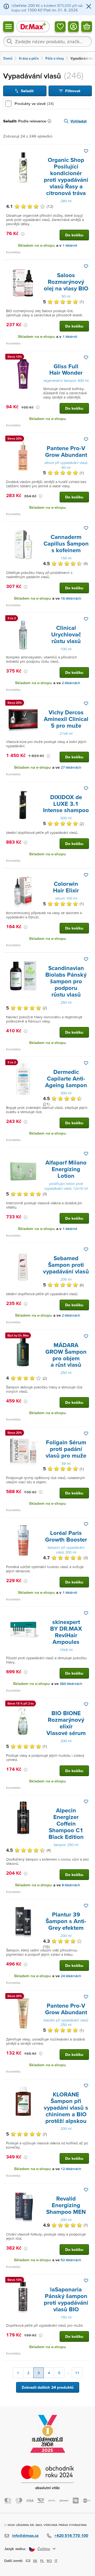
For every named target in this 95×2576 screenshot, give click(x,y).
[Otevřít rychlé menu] (8, 26)
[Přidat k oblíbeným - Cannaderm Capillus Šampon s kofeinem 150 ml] (86, 528)
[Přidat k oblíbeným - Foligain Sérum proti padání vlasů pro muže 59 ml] (86, 1433)
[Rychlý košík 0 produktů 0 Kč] (87, 26)
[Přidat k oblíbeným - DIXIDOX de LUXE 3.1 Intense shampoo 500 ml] (86, 788)
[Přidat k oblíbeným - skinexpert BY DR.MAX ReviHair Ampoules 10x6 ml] (86, 1613)
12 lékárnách (71, 2169)
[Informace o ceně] (23, 234)
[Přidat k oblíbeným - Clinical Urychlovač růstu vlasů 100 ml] (86, 619)
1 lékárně (70, 245)
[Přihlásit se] (73, 26)
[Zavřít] (89, 7)
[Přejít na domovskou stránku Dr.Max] (33, 26)
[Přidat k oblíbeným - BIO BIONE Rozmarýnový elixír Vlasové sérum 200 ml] (86, 1704)
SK (35, 2561)
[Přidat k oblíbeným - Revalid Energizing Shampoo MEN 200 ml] (86, 2190)
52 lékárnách (71, 2260)
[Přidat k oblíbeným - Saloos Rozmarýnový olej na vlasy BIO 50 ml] (86, 266)
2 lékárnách (71, 683)
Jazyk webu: (15, 2549)
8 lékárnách (71, 1885)
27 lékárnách (71, 767)
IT (56, 2561)
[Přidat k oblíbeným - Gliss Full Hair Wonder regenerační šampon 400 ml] (86, 357)
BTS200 (64, 5)
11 (77, 2373)
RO (49, 2561)
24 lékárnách (71, 1976)
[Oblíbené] (60, 26)
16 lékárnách (71, 598)
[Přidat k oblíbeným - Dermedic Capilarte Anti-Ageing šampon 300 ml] (86, 1063)
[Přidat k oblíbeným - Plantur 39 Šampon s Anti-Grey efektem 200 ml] (86, 1906)
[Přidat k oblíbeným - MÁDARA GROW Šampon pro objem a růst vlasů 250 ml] (86, 1336)
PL (42, 2561)
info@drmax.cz (25, 2535)
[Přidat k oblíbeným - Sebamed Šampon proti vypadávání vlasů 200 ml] (86, 1249)
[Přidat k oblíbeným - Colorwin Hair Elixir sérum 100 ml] (86, 875)
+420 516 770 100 (71, 2535)
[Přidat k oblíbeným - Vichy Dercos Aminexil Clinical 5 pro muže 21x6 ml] (86, 703)
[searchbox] (47, 41)
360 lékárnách (71, 1684)
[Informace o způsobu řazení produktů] (50, 121)
